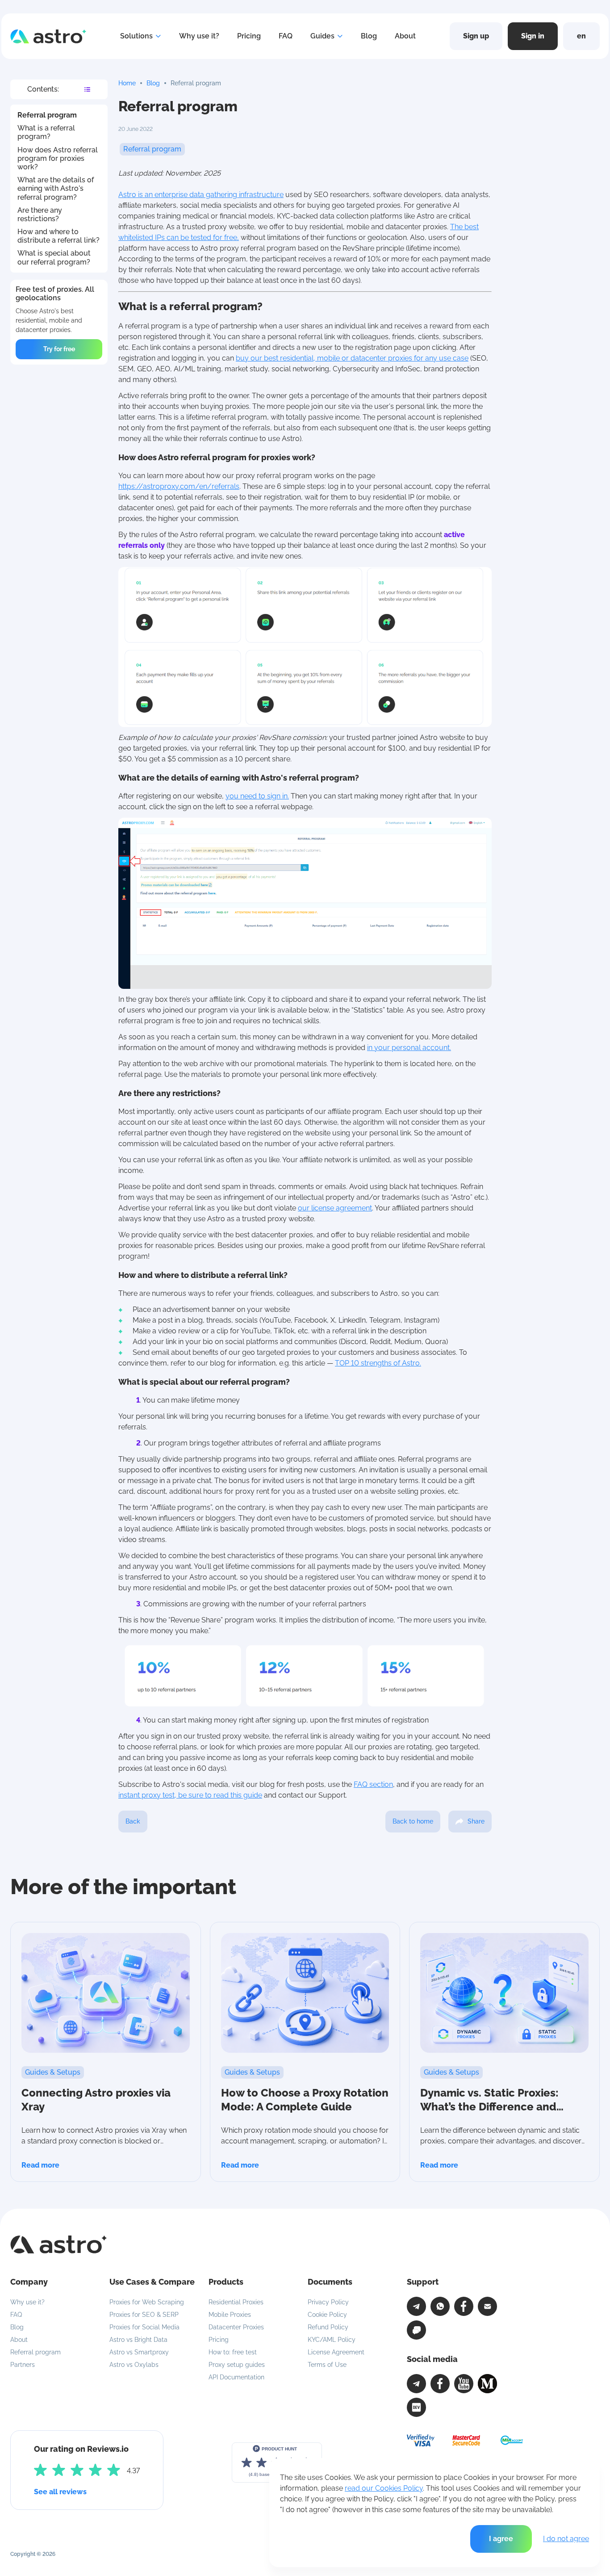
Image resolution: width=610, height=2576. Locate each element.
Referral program (47, 115)
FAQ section (373, 1784)
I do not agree (566, 2539)
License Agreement (336, 2352)
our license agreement (335, 1208)
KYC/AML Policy (332, 2340)
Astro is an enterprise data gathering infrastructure (201, 195)
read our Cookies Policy (384, 2488)
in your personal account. (409, 1048)
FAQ (286, 36)
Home (127, 83)
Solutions (136, 36)
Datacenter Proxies (236, 2327)
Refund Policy (328, 2327)
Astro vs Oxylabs (134, 2365)
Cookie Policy (327, 2315)
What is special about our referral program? (54, 257)
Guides (322, 36)
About (405, 36)
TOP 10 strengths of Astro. (378, 1363)
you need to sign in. (257, 796)
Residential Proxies (236, 2302)
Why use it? (199, 36)
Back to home (413, 1821)
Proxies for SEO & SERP (144, 2315)
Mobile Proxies (230, 2315)
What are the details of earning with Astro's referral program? (56, 188)
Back (133, 1821)
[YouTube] (464, 2384)
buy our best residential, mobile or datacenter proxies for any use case (352, 358)
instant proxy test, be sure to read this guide (190, 1795)
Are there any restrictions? (40, 214)
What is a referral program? (46, 132)
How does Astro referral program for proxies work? (58, 158)
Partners (23, 2365)
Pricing (249, 36)
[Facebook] (464, 2306)
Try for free (59, 349)
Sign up (476, 36)
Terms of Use (327, 2365)
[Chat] (416, 2330)
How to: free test (233, 2352)
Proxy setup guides (237, 2365)
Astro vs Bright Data (138, 2340)
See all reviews (60, 2492)
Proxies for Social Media (144, 2327)
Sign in (533, 36)
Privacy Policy (328, 2302)
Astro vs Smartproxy (139, 2352)
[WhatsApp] (440, 2306)
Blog (369, 36)
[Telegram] (416, 2306)
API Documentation (236, 2377)
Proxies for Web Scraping (147, 2302)
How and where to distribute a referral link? (58, 236)
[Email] (487, 2306)
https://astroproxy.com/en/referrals (179, 486)
